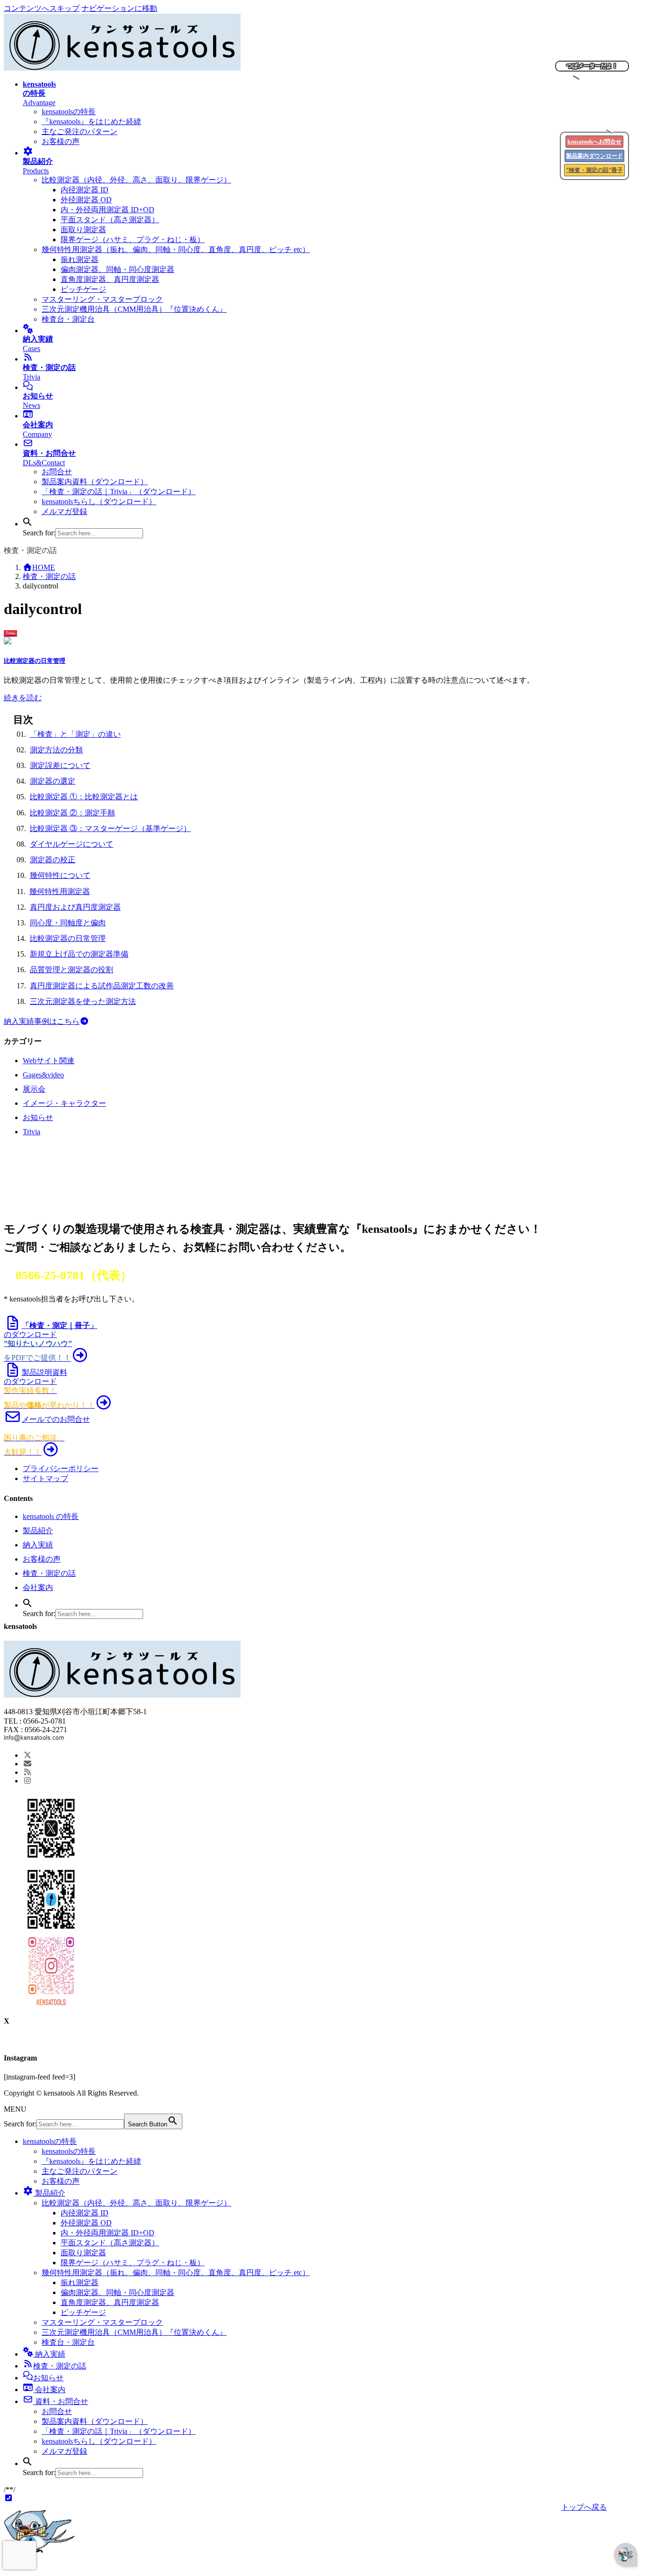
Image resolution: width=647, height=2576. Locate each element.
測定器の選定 (53, 781)
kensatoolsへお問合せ (594, 142)
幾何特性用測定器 (60, 891)
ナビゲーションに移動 (119, 8)
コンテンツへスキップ (42, 8)
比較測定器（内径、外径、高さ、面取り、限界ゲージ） (136, 180)
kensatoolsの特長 (69, 112)
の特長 (50, 2141)
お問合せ (57, 472)
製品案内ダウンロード (594, 156)
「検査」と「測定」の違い (75, 734)
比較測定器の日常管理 (35, 661)
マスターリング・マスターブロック (102, 299)
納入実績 (38, 1545)
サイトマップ (45, 1478)
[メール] (27, 1764)
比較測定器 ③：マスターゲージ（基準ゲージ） (110, 828)
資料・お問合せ (61, 2401)
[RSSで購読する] (27, 1772)
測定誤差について (60, 765)
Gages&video (43, 1075)
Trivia (31, 1132)
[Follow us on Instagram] (27, 1781)
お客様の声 (61, 141)
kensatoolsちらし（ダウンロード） (99, 502)
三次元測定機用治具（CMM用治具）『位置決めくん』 (134, 309)
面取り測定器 (83, 230)
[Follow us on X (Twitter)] (27, 1755)
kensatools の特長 (51, 1516)
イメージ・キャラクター (64, 1103)
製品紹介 (38, 1531)
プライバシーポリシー (61, 1469)
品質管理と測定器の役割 (72, 970)
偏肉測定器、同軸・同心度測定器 (117, 269)
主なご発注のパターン (80, 131)
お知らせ (38, 1117)
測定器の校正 (53, 860)
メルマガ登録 (64, 511)
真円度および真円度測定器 (75, 907)
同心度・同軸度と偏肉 (68, 923)
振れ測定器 (80, 259)
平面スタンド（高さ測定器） (110, 220)
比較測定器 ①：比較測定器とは (84, 797)
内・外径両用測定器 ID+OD (108, 210)
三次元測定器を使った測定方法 (83, 1001)
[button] (27, 524)
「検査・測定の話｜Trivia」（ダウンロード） (119, 492)
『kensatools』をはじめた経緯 (91, 122)
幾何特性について (60, 875)
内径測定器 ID (85, 190)
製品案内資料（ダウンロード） (95, 482)
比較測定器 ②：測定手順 (72, 813)
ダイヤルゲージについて (72, 844)
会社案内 (38, 1587)
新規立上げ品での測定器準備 (79, 954)
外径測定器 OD (86, 200)
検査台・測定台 (68, 319)
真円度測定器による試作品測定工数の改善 (102, 986)
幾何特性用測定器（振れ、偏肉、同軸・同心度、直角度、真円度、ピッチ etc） (176, 249)
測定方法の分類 (56, 750)
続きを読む (23, 698)
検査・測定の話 (49, 1573)
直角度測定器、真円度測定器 (110, 279)
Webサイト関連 (49, 1061)
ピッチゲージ (83, 289)
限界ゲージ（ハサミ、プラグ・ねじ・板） (133, 240)
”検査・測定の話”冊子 (594, 170)
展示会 (34, 1089)
